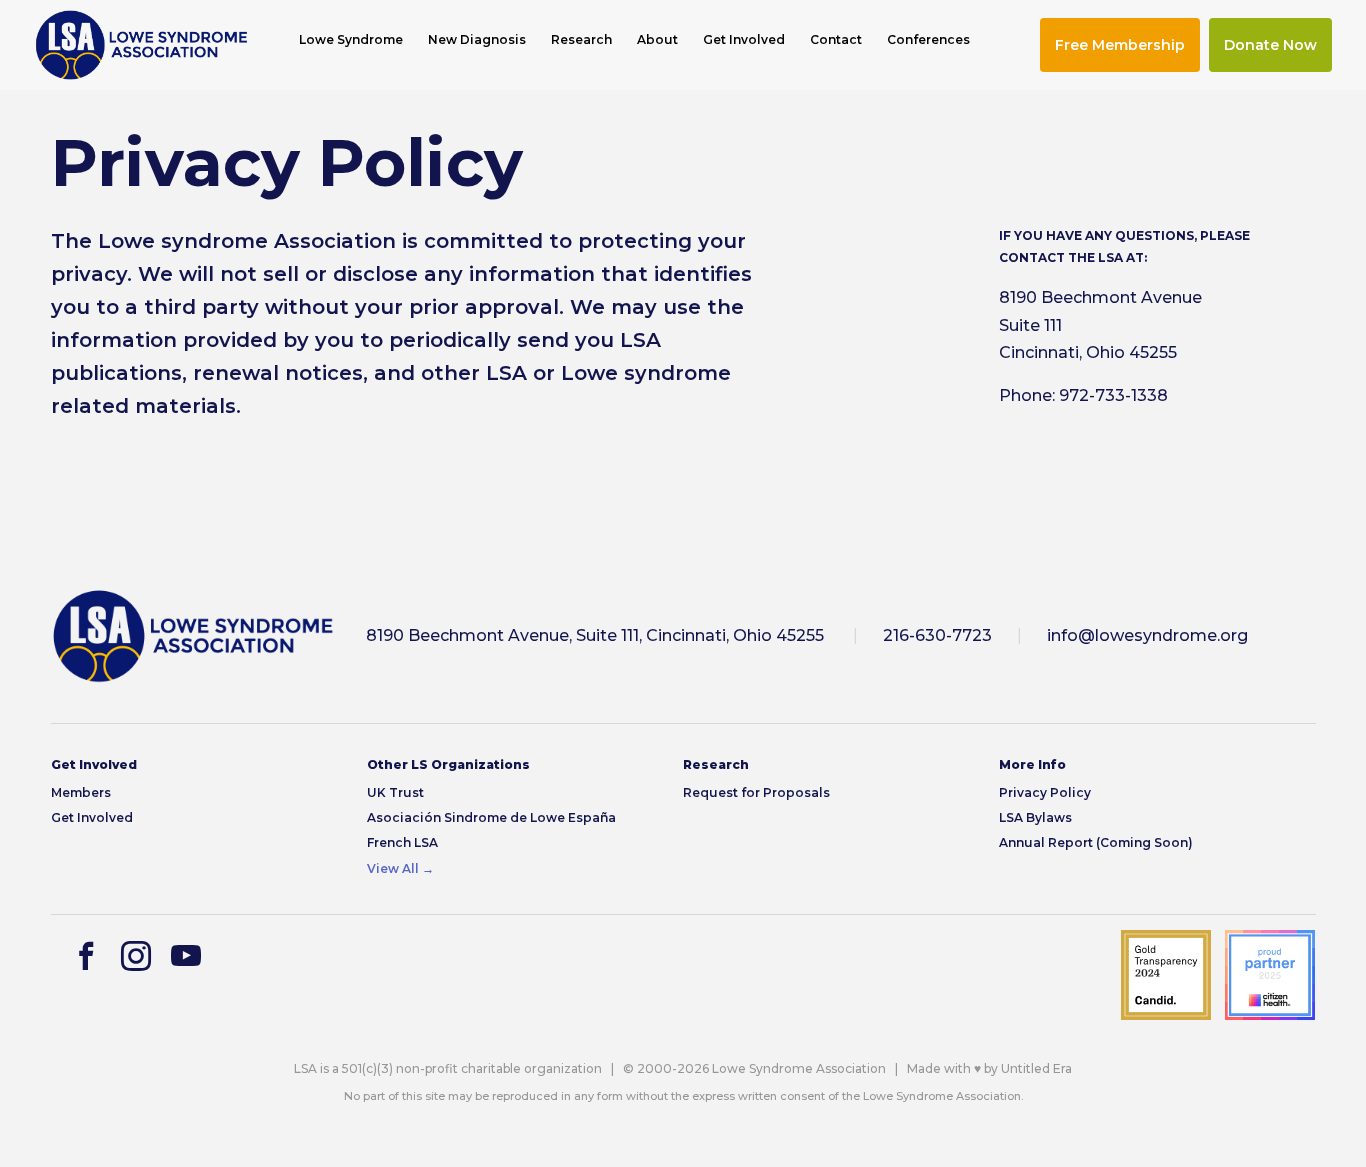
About (657, 40)
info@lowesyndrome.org (1147, 635)
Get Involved (744, 40)
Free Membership (1120, 45)
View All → (400, 868)
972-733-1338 (1113, 395)
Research (581, 40)
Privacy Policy (1045, 792)
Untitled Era (1036, 1068)
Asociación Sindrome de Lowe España (491, 817)
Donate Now (1270, 45)
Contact (836, 40)
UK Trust (395, 792)
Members (81, 792)
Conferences (928, 40)
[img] (141, 45)
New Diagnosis (477, 40)
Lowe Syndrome (351, 40)
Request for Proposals (756, 792)
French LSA (402, 842)
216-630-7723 (937, 635)
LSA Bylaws (1035, 817)
